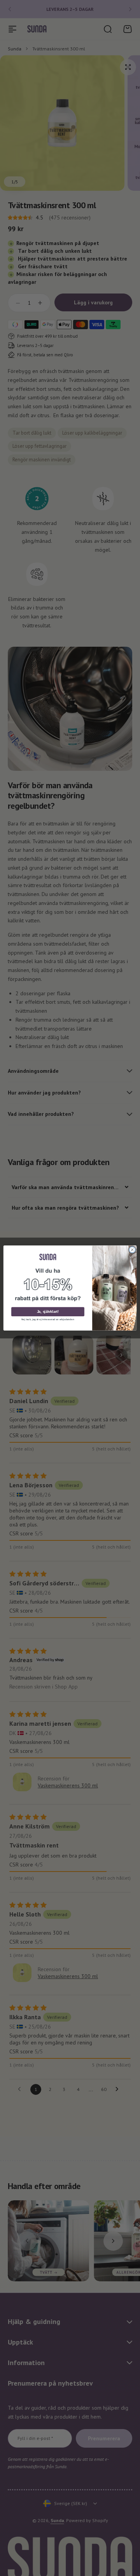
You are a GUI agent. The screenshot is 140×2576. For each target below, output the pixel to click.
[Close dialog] (132, 1250)
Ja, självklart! (48, 1312)
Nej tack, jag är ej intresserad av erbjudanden (48, 1319)
